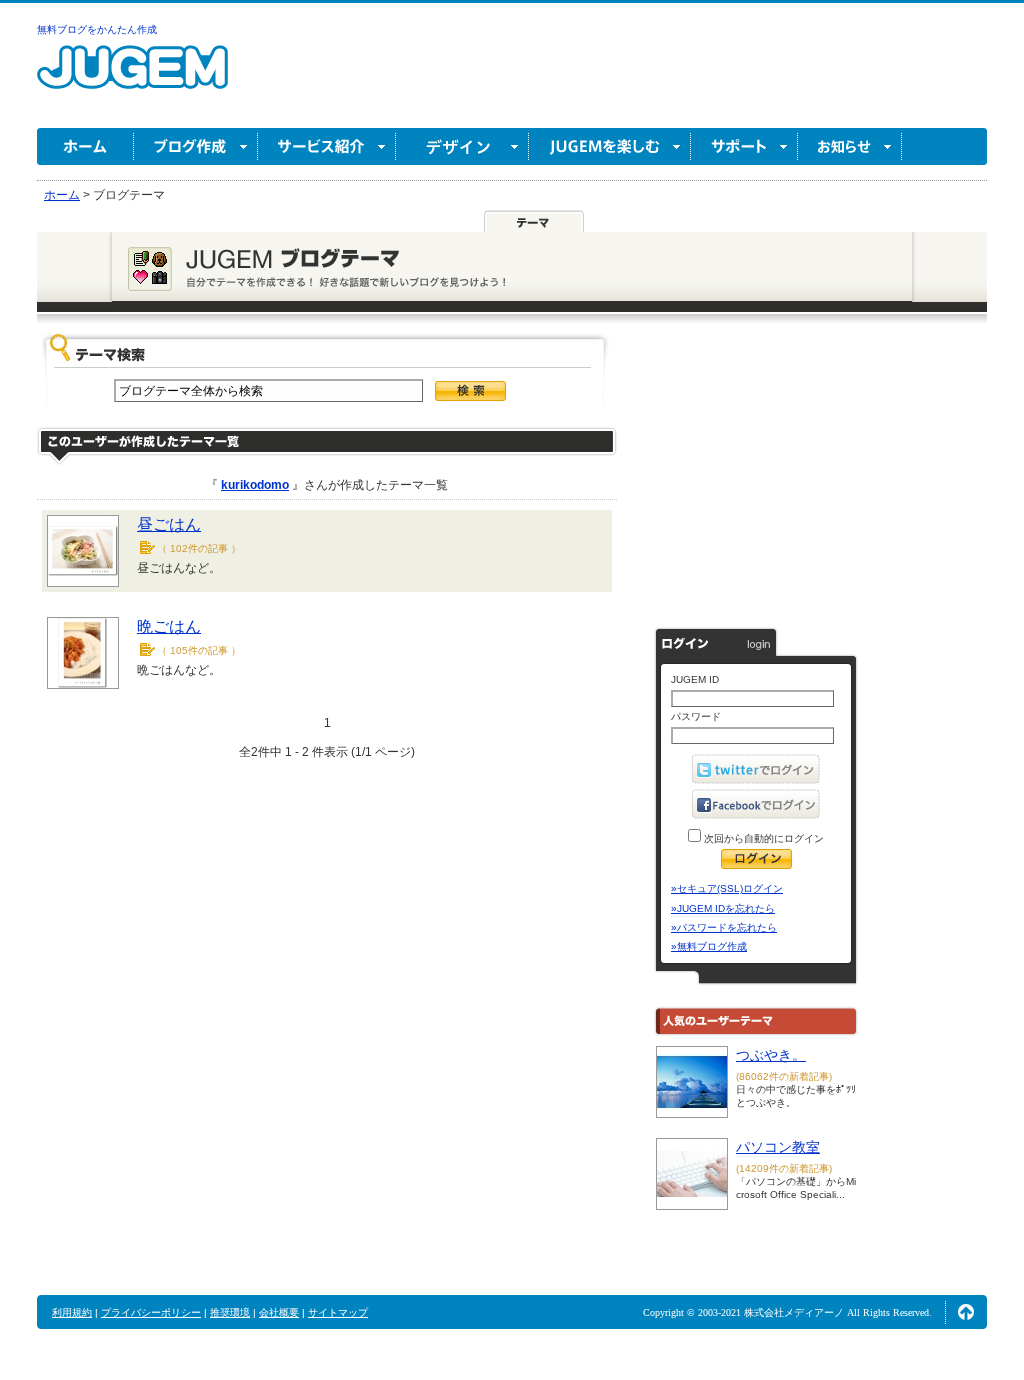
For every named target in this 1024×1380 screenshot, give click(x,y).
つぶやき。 (771, 1055)
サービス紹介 (327, 146)
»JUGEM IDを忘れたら (723, 908)
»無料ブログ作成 (709, 946)
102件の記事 (199, 548)
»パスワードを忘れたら (724, 927)
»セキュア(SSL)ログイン (727, 888)
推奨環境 (230, 1312)
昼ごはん (169, 524)
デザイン (462, 146)
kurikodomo (255, 485)
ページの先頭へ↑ (966, 1312)
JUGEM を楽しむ (610, 146)
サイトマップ (338, 1312)
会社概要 (279, 1312)
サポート (744, 146)
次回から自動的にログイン (762, 838)
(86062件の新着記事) (784, 1076)
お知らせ (850, 146)
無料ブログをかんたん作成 (97, 29)
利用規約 (72, 1312)
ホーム (85, 146)
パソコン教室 (778, 1147)
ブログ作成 (196, 146)
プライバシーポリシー (151, 1312)
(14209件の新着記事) (784, 1168)
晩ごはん (169, 626)
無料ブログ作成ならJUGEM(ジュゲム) (132, 78)
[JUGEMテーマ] (534, 222)
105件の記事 (199, 650)
